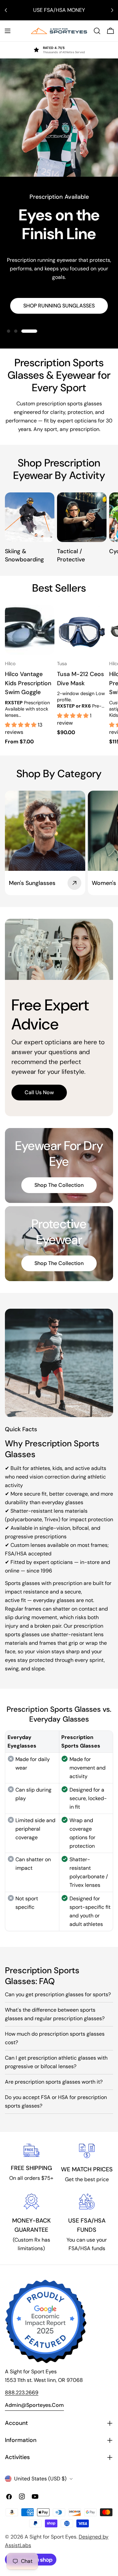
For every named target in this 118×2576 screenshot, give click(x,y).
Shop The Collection (59, 1185)
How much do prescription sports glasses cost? (55, 2038)
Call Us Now (39, 1092)
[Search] (97, 31)
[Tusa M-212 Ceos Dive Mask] (82, 630)
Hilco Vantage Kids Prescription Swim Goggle (28, 683)
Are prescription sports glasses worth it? (54, 2082)
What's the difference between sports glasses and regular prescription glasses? (55, 2014)
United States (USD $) (40, 2479)
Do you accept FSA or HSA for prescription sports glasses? (56, 2101)
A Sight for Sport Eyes (50, 2537)
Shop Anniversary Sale (59, 294)
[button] (21, 725)
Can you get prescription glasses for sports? (58, 1994)
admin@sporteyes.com (34, 2405)
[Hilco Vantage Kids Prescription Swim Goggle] (30, 630)
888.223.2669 (22, 2393)
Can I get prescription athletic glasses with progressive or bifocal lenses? (56, 2062)
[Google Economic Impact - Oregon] (46, 2321)
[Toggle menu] (8, 31)
